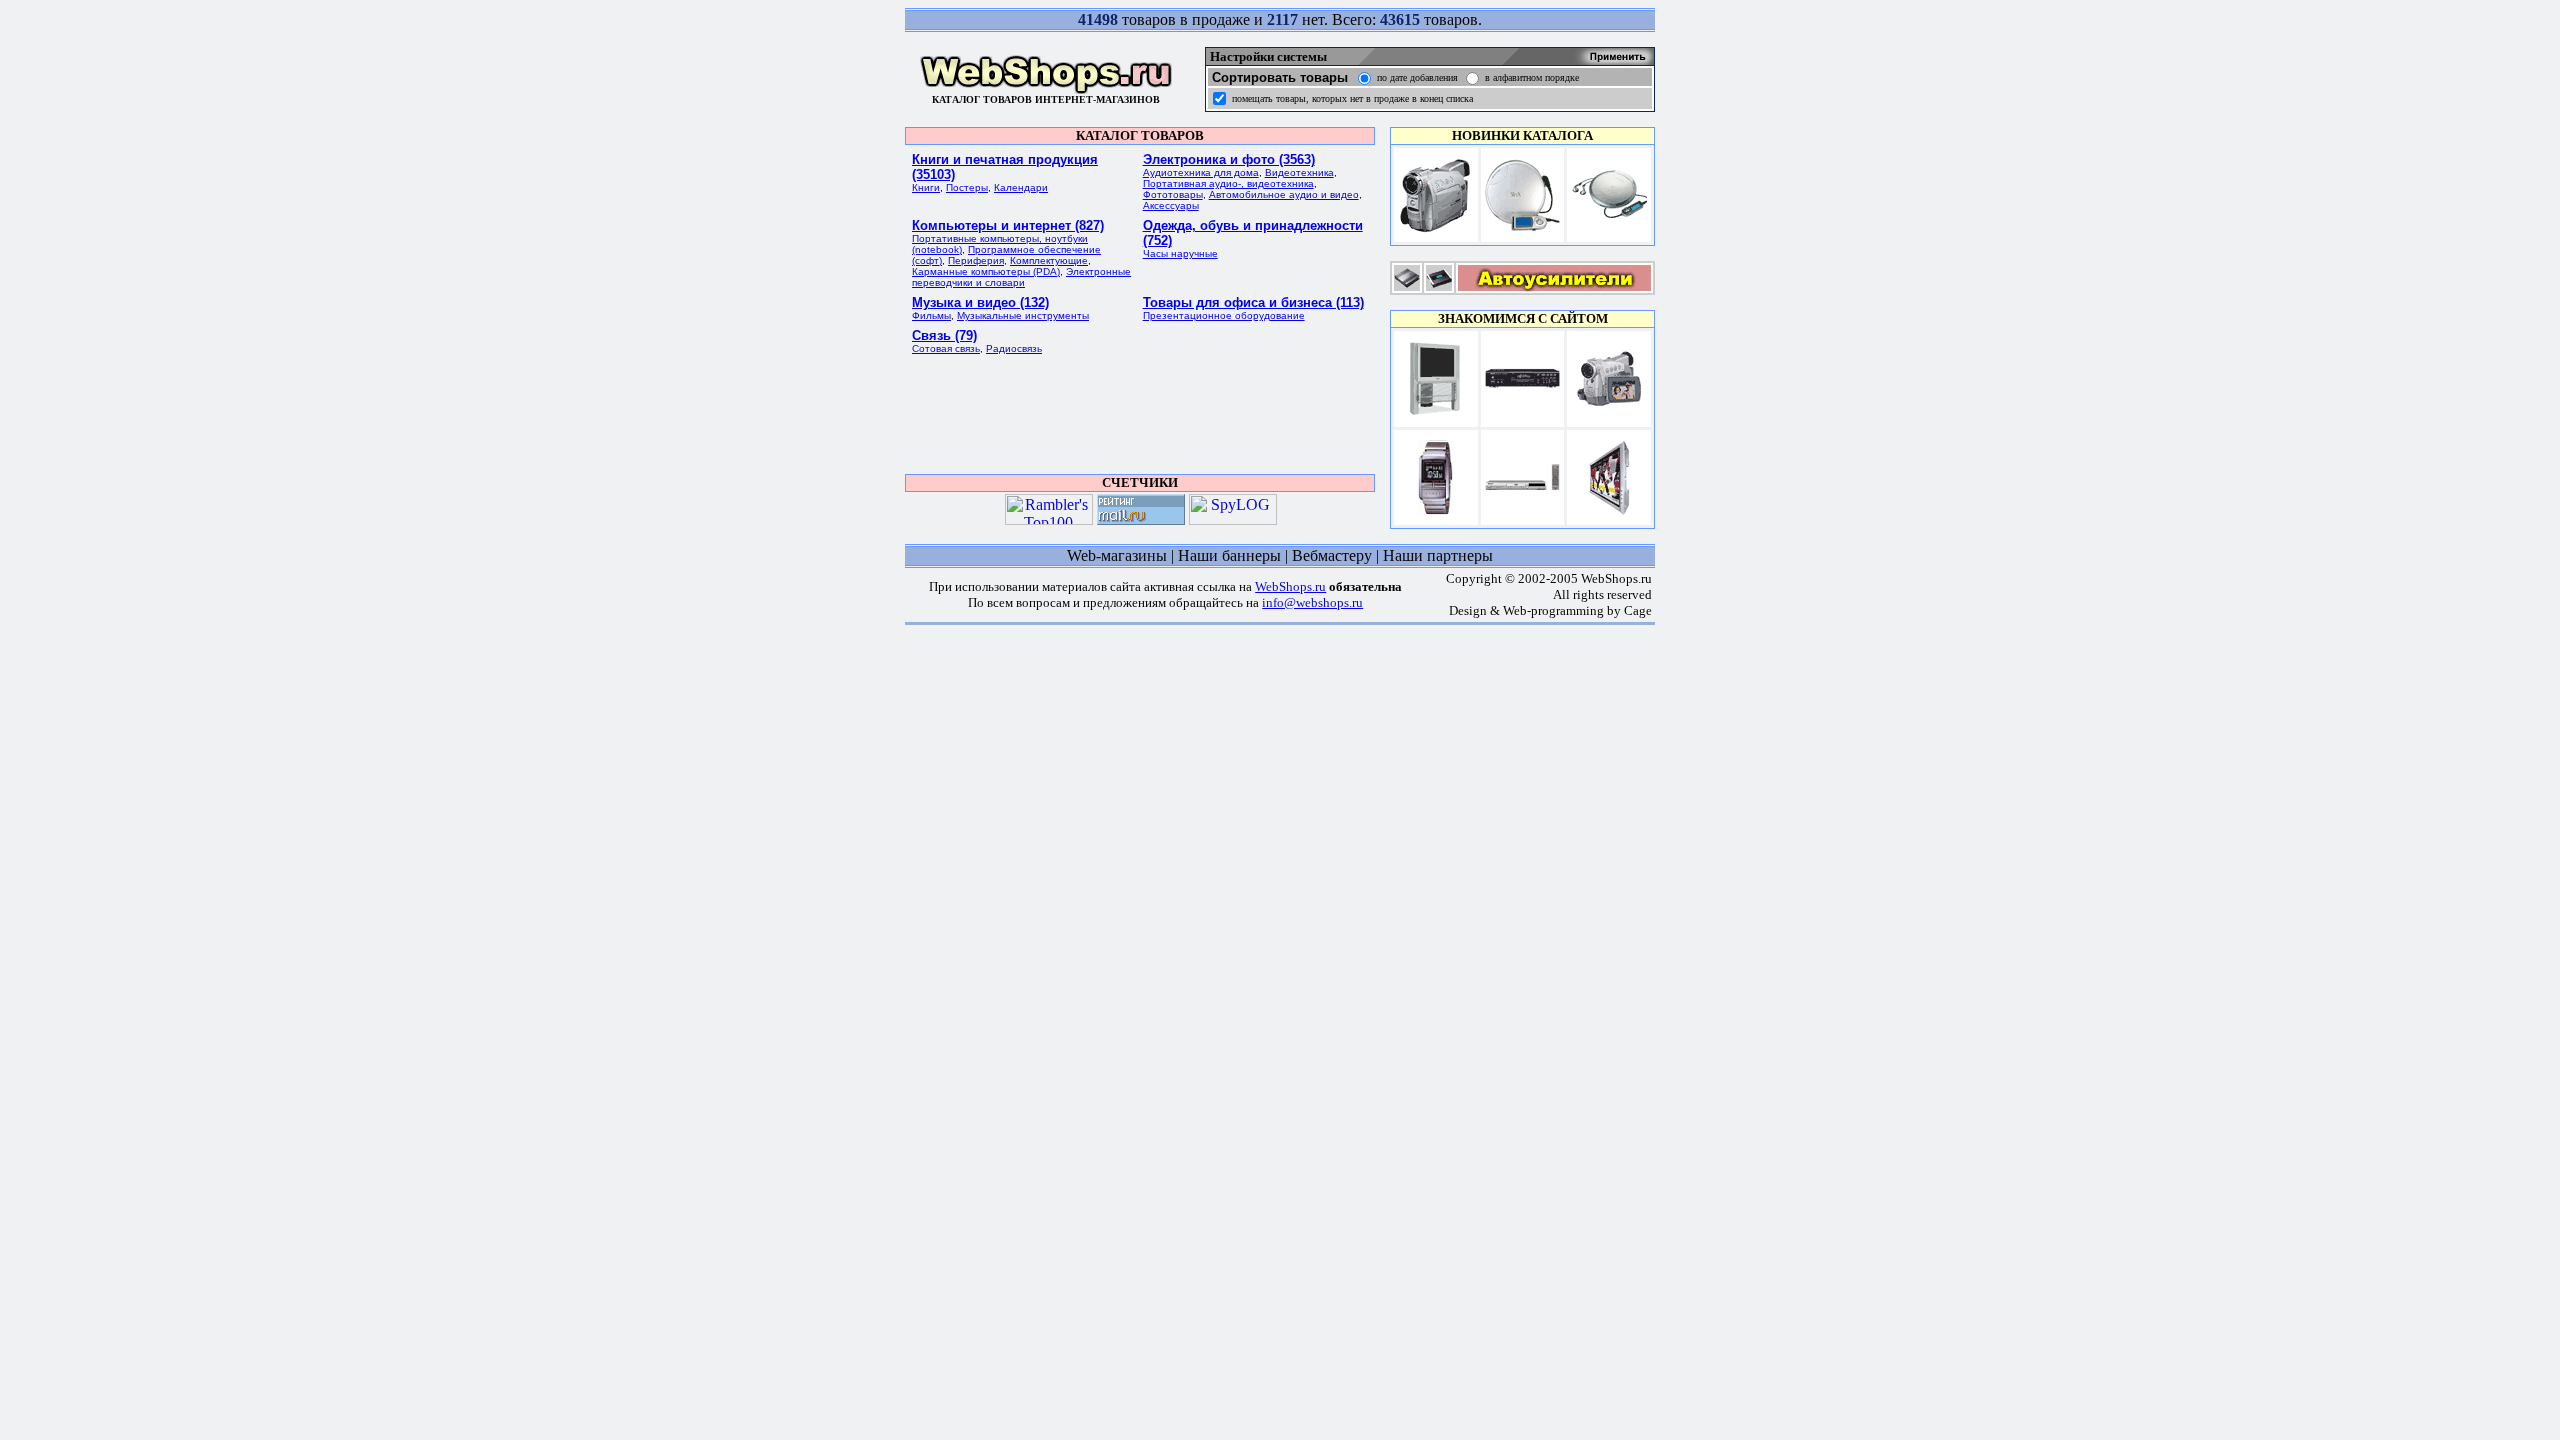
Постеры (967, 187)
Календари (1021, 187)
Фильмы (931, 315)
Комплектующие (1049, 260)
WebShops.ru (1290, 586)
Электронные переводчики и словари (1021, 277)
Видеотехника (1299, 172)
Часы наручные (1180, 253)
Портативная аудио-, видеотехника (1228, 183)
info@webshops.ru (1312, 602)
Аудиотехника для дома (1201, 172)
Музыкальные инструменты (1023, 315)
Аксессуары (1171, 205)
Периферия (976, 260)
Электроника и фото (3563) (1229, 159)
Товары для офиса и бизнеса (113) (1253, 302)
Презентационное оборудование (1224, 315)
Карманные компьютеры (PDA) (986, 271)
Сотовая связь (946, 348)
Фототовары (1173, 194)
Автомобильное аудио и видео (1284, 194)
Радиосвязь (1014, 348)
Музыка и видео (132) (980, 302)
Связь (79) (944, 335)
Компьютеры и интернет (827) (1008, 225)
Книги (926, 187)
